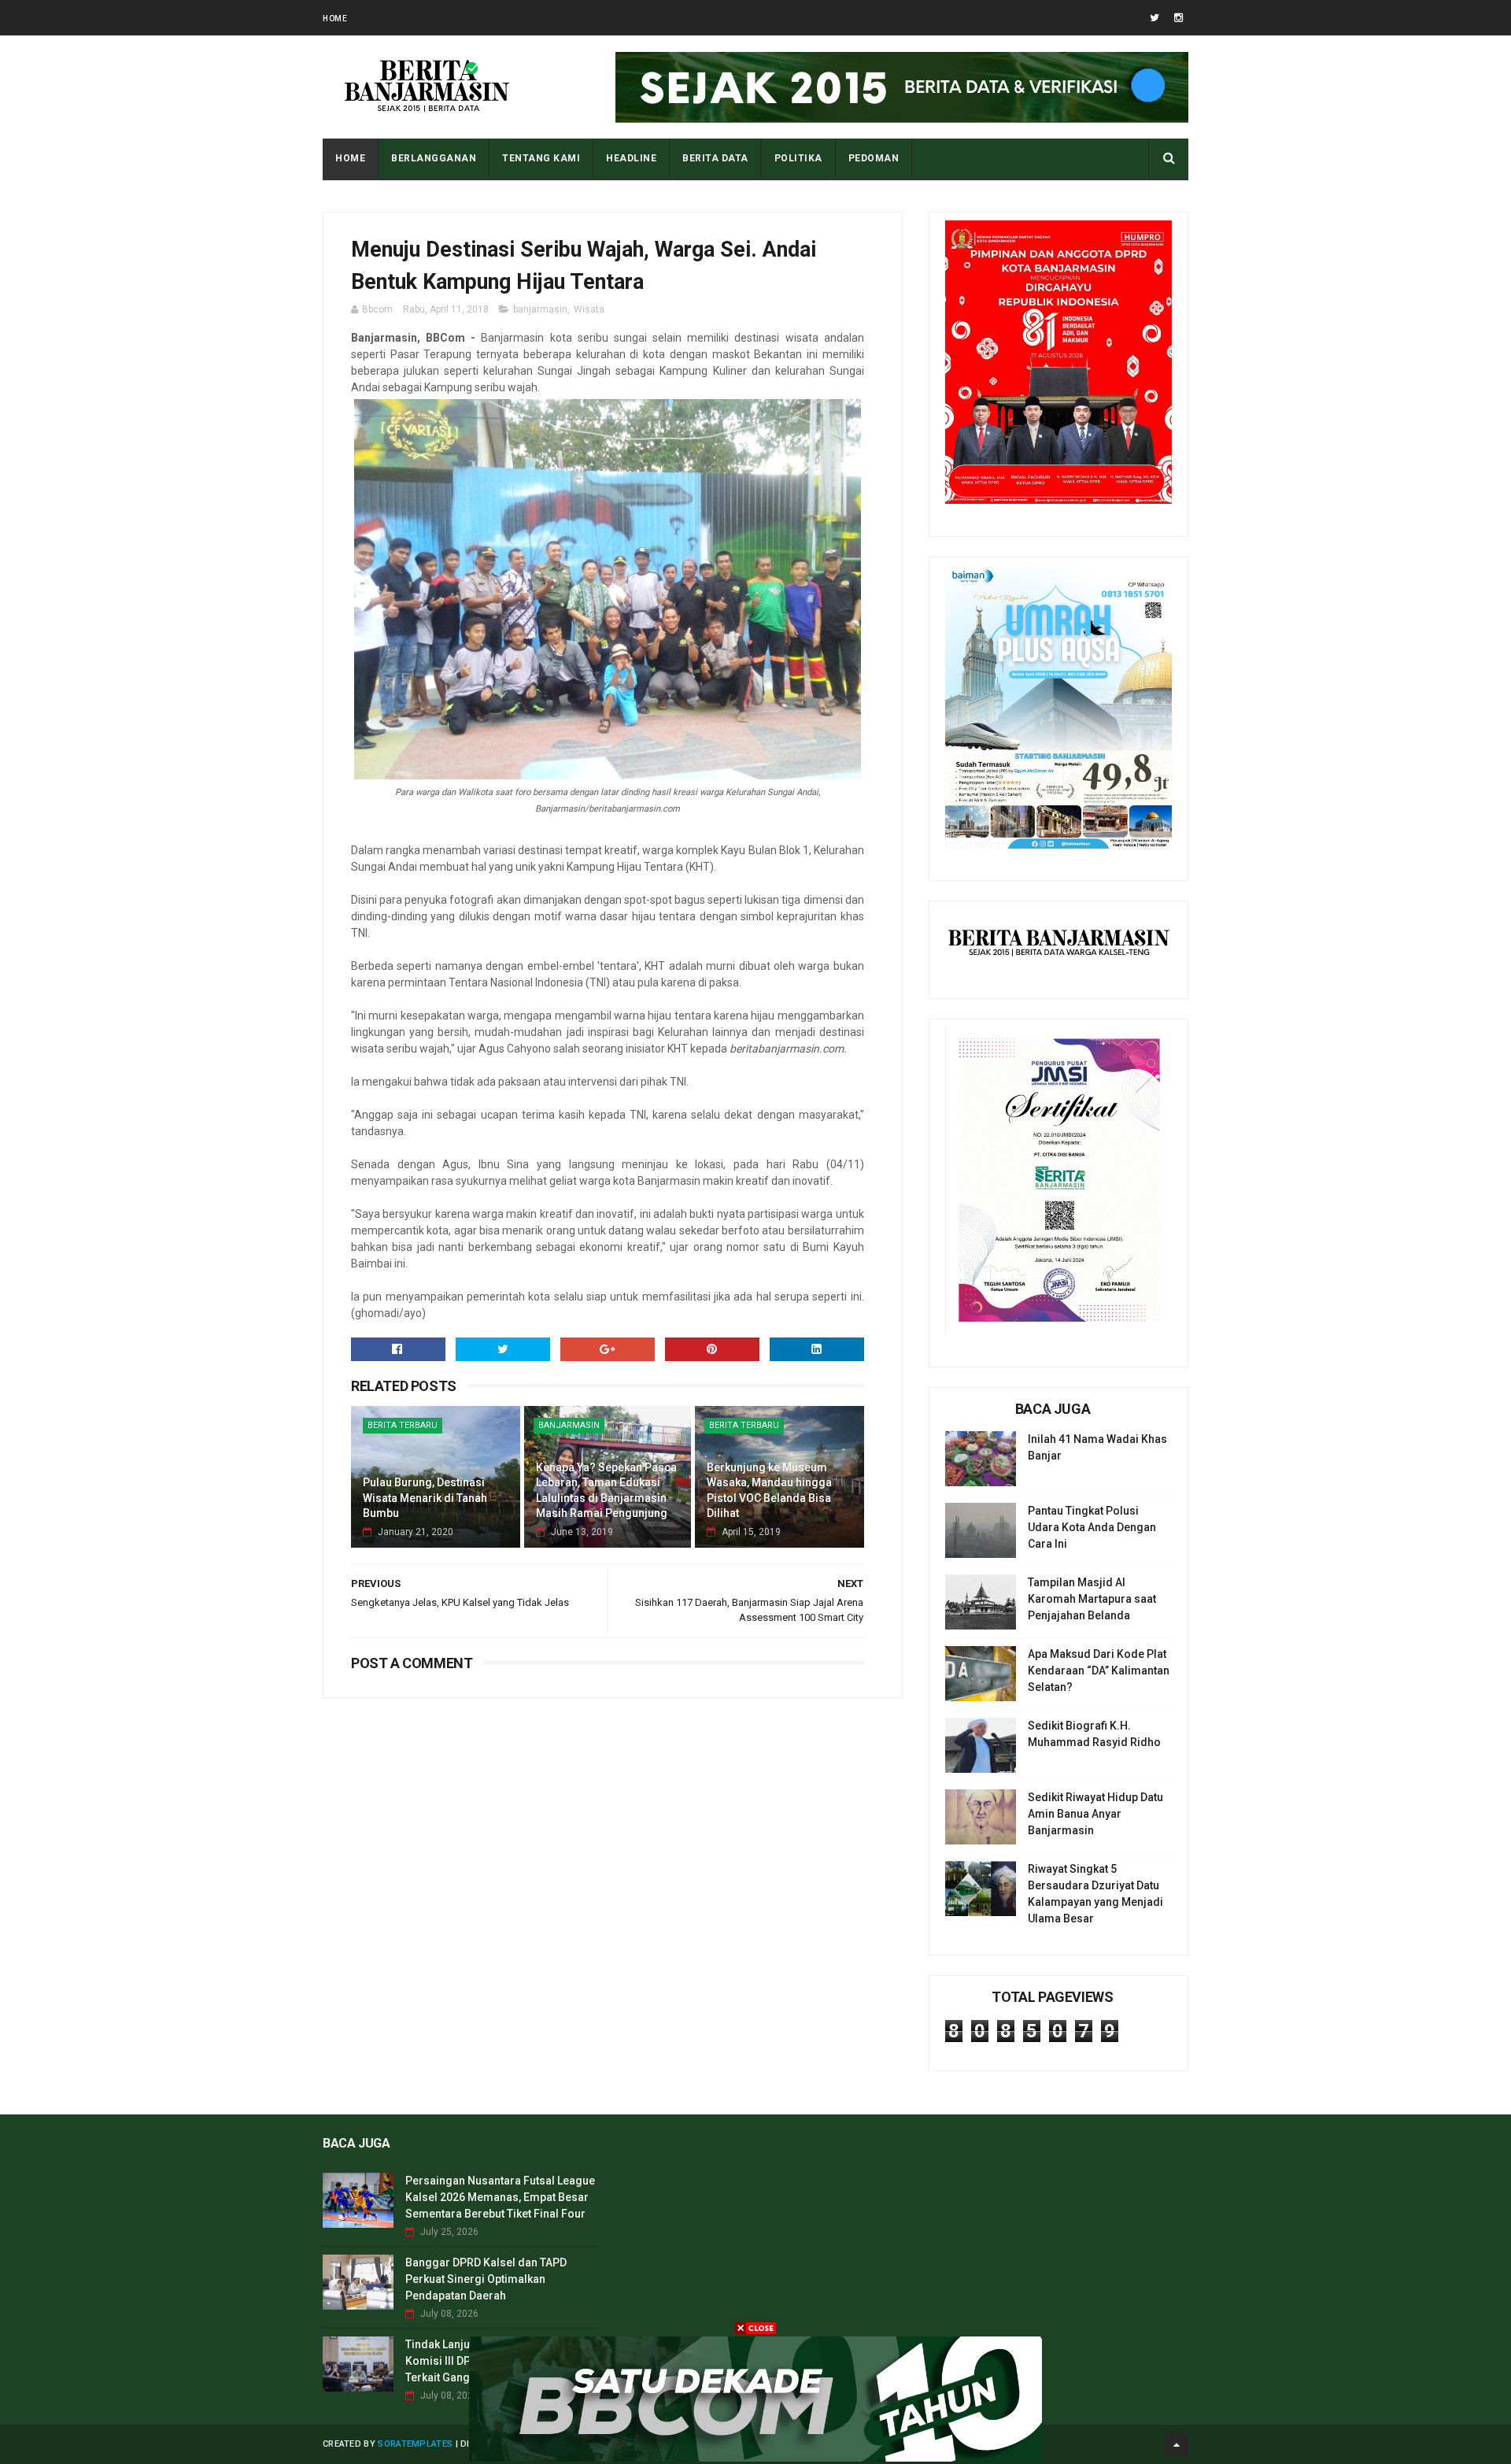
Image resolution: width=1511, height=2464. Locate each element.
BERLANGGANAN (434, 158)
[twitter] (1154, 18)
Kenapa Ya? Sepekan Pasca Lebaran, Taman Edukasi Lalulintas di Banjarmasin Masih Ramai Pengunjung (606, 1491)
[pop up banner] (755, 2458)
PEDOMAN (874, 158)
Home (335, 18)
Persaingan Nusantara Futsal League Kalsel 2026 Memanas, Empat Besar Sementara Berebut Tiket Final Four (500, 2197)
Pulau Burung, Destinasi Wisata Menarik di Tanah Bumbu (425, 1498)
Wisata (589, 309)
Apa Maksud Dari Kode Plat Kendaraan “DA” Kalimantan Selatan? (1099, 1670)
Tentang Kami (541, 158)
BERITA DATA (715, 158)
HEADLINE (631, 158)
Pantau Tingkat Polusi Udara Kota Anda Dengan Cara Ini (1092, 1527)
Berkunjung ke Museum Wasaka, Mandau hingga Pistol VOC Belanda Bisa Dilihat (769, 1491)
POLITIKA (798, 158)
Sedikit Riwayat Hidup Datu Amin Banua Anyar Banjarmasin (1095, 1814)
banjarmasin (540, 309)
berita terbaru (403, 1425)
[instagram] (1179, 18)
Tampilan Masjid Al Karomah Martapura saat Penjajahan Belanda (1092, 1599)
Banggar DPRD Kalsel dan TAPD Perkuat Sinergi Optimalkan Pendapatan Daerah (486, 2279)
